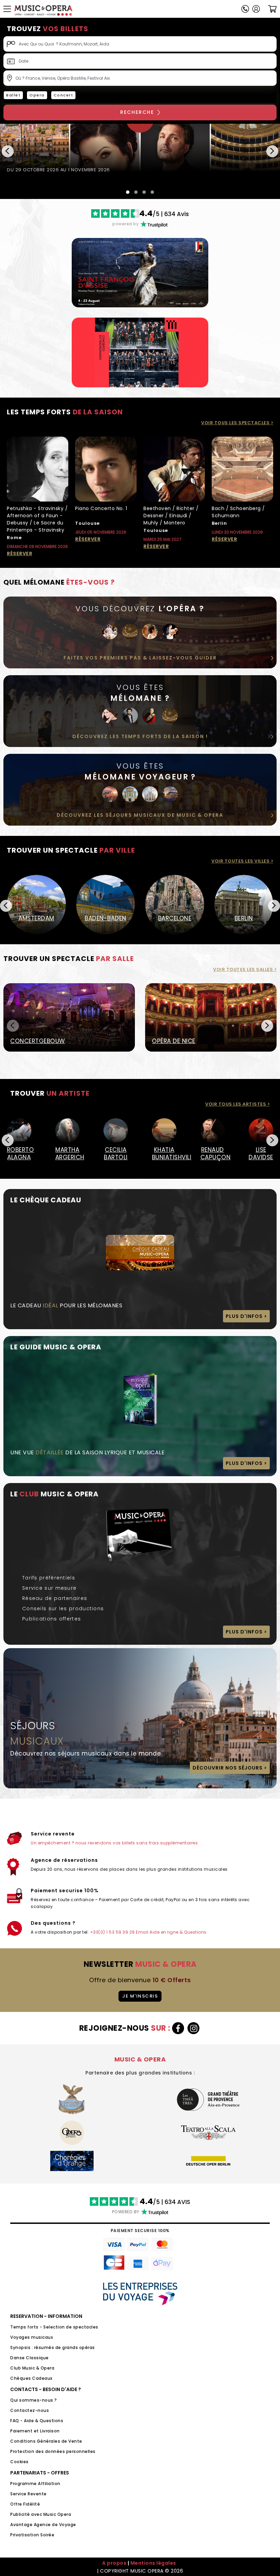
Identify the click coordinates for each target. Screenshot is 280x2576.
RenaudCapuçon (213, 1153)
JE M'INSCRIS (140, 1996)
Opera (37, 95)
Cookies (19, 2462)
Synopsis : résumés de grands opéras (53, 2347)
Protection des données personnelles (53, 2451)
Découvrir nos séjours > (230, 1768)
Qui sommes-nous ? (34, 2400)
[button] (256, 9)
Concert (64, 95)
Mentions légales (153, 2563)
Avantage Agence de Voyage (43, 2525)
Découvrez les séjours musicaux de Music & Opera (140, 815)
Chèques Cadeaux (31, 2378)
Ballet (13, 95)
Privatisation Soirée (32, 2535)
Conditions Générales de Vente (46, 2441)
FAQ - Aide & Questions (37, 2421)
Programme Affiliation (35, 2484)
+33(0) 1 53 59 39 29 (113, 1932)
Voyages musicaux (32, 2337)
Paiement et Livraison (35, 2431)
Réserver (19, 553)
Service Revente (29, 2494)
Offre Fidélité (25, 2504)
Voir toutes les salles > (245, 969)
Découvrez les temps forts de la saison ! (140, 736)
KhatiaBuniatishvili (164, 1153)
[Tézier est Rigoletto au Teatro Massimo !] (140, 148)
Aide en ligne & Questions (178, 1932)
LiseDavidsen (261, 1153)
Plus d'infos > (246, 1316)
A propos (114, 2563)
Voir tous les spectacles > (237, 423)
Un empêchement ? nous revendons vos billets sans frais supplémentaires (114, 1843)
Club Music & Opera (32, 2368)
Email (142, 1932)
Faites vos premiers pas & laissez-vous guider (140, 658)
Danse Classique (30, 2358)
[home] (43, 10)
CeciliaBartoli (116, 1153)
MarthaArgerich (68, 1153)
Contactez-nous (30, 2410)
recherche (137, 112)
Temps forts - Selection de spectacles (54, 2327)
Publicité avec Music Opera (41, 2514)
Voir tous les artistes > (237, 1104)
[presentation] (8, 151)
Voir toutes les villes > (242, 861)
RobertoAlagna (19, 1153)
